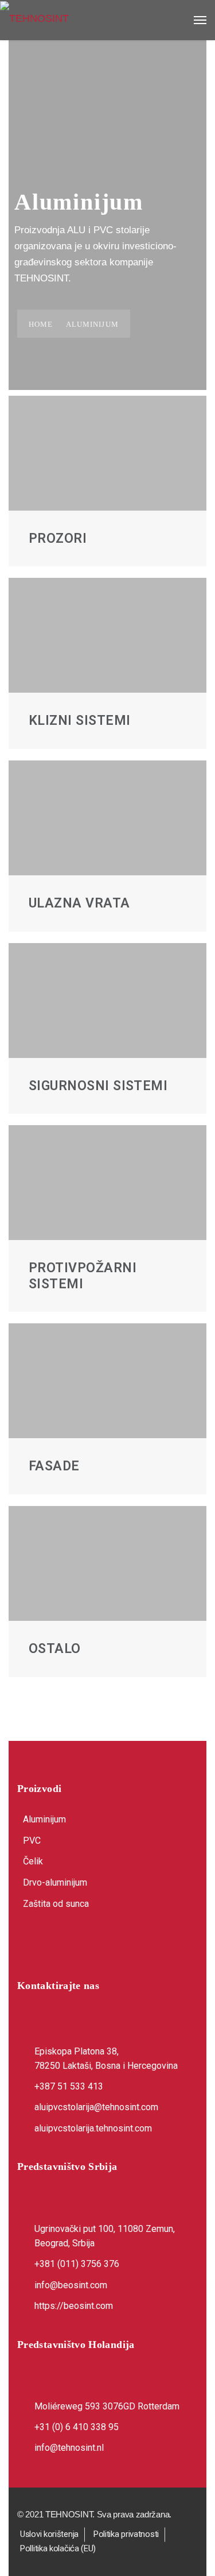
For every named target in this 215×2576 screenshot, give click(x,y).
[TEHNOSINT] (107, 18)
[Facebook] (31, 1941)
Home (41, 324)
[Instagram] (58, 1941)
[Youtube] (86, 1941)
